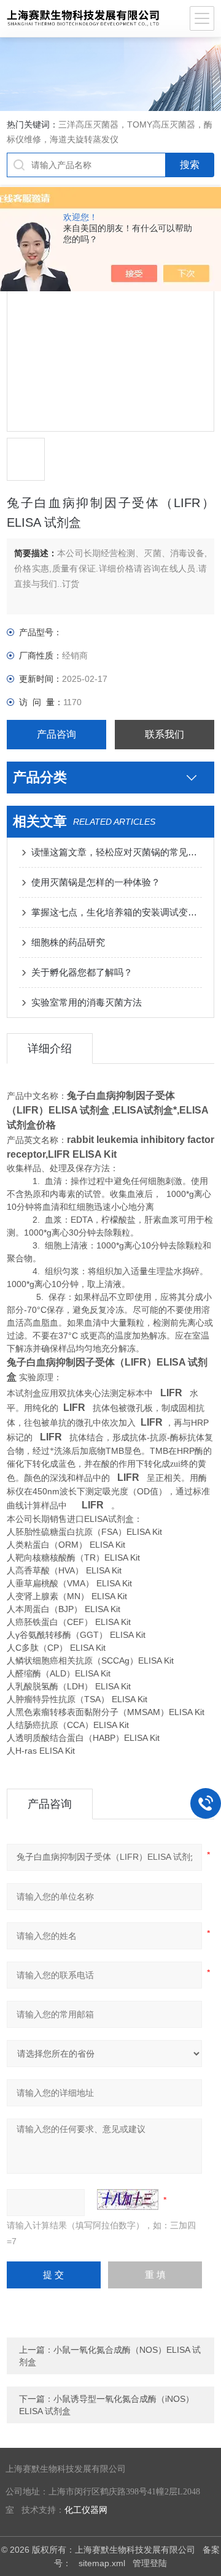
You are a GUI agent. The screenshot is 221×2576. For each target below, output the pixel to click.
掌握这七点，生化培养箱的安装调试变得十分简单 (117, 912)
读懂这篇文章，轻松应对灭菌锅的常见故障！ (117, 852)
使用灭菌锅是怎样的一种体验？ (96, 882)
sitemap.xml (102, 2563)
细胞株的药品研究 (68, 942)
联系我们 (165, 734)
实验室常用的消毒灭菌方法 (87, 1002)
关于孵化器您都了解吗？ (82, 972)
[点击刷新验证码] (128, 2200)
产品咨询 (56, 734)
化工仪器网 (86, 2510)
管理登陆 (150, 2563)
